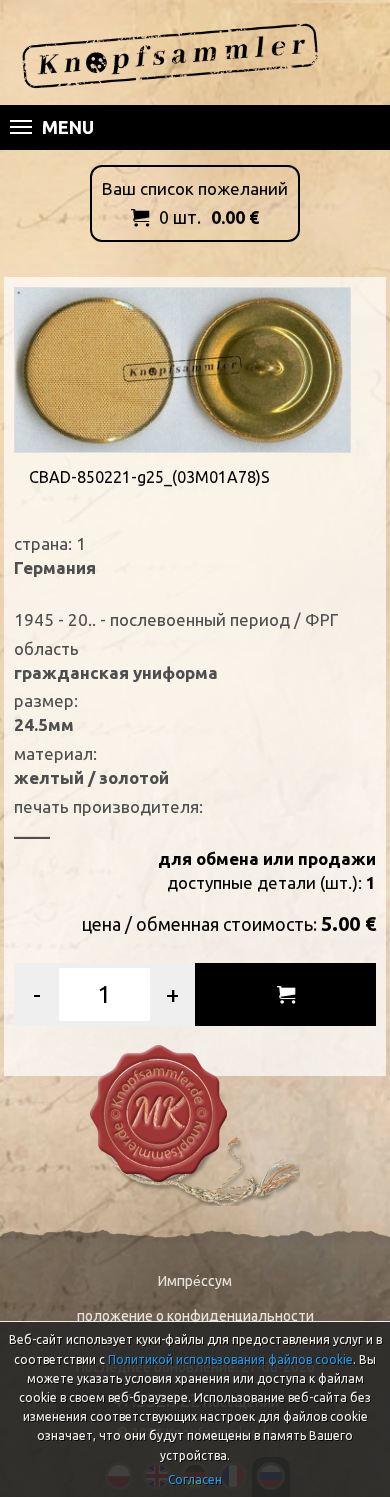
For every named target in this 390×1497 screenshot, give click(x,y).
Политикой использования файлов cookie (230, 1359)
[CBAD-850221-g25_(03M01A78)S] (182, 367)
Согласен (195, 1479)
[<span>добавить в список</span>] (285, 994)
